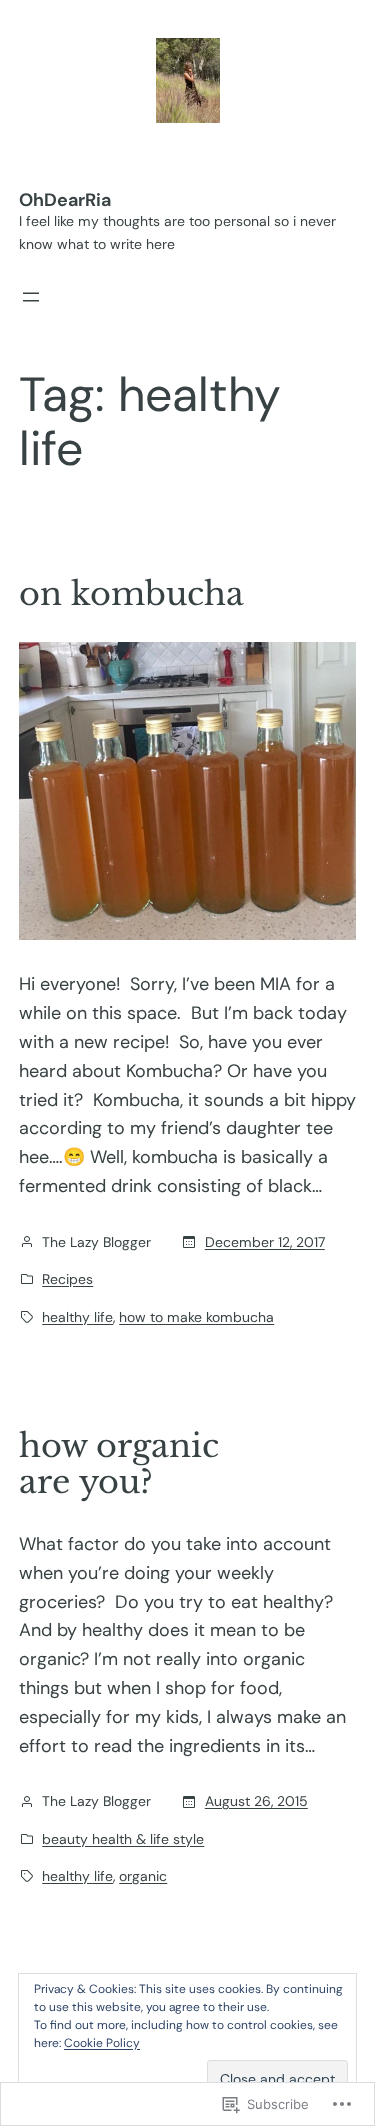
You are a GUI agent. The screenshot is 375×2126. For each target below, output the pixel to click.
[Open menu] (31, 297)
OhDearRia (65, 200)
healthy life (77, 1317)
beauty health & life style (123, 1839)
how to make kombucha (196, 1317)
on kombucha (131, 594)
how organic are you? (119, 1464)
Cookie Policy (102, 2043)
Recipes (67, 1279)
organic (143, 1876)
